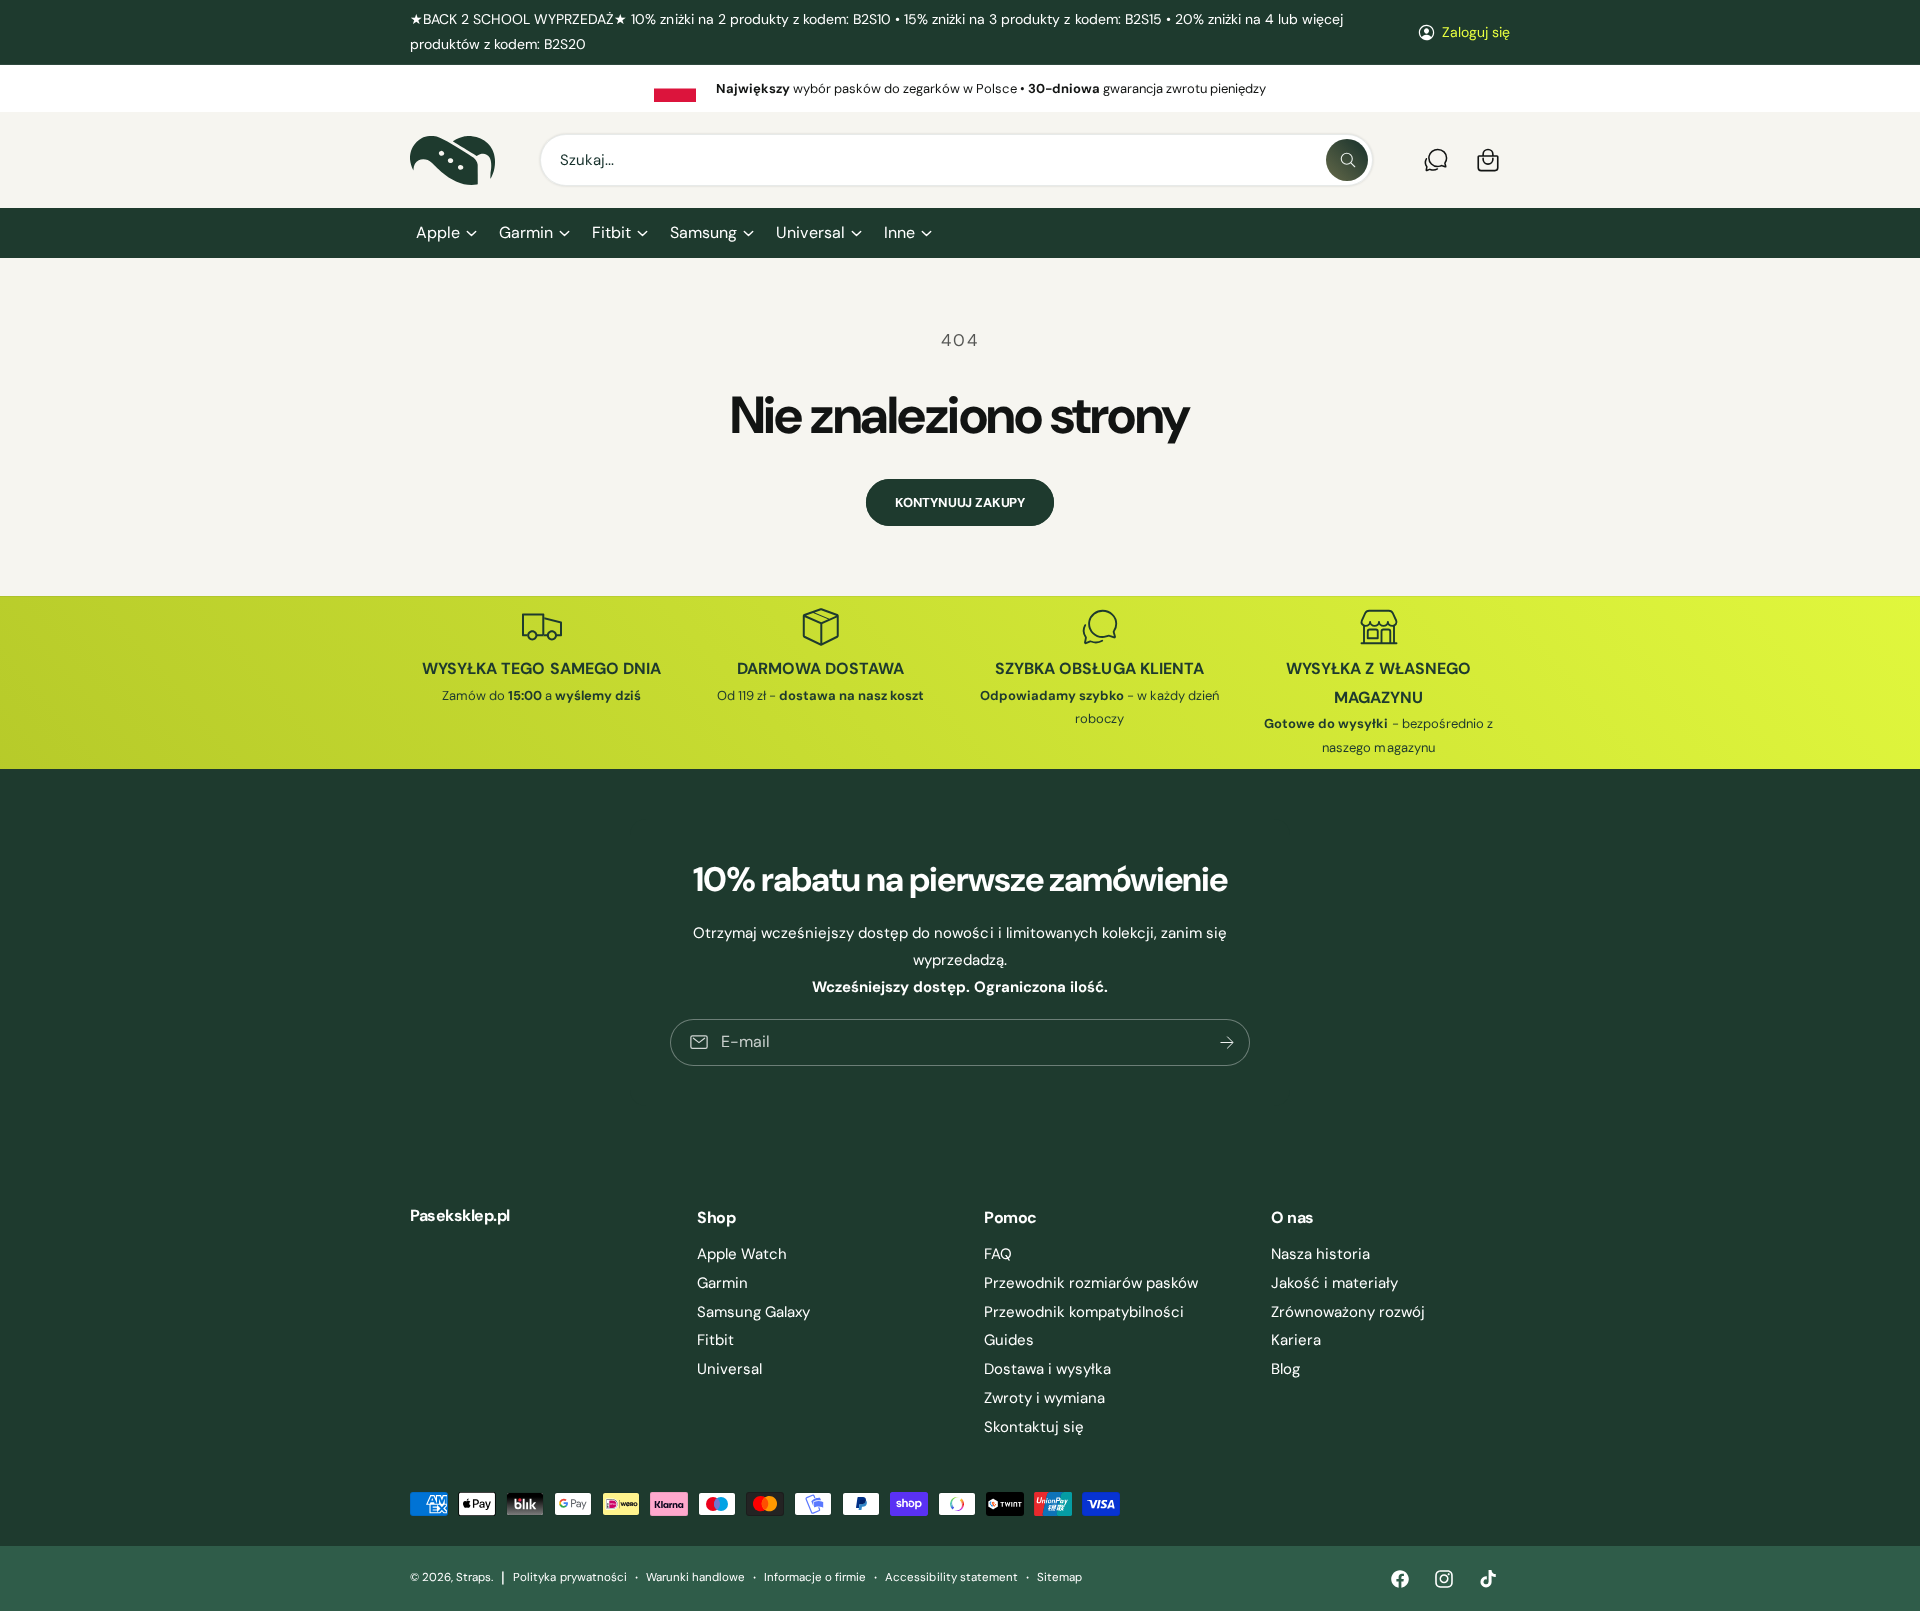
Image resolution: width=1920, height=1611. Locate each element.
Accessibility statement (951, 1577)
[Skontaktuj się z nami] (1436, 160)
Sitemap (1059, 1577)
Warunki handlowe (695, 1577)
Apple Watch (742, 1254)
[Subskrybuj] (1227, 1042)
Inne (899, 232)
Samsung (703, 232)
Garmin (526, 232)
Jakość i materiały (1334, 1283)
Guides (1009, 1340)
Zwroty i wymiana (1044, 1398)
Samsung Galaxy (753, 1312)
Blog (1285, 1369)
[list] (960, 88)
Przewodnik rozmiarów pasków (1091, 1283)
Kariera (1296, 1340)
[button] (445, 233)
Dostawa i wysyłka (1047, 1369)
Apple (438, 232)
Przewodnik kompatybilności (1084, 1312)
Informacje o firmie (815, 1577)
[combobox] (956, 160)
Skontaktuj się (1034, 1427)
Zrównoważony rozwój (1348, 1312)
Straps (473, 1577)
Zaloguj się (1476, 32)
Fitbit (611, 232)
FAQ (998, 1254)
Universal (810, 232)
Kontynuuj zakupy (960, 502)
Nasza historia (1320, 1254)
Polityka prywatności (569, 1577)
